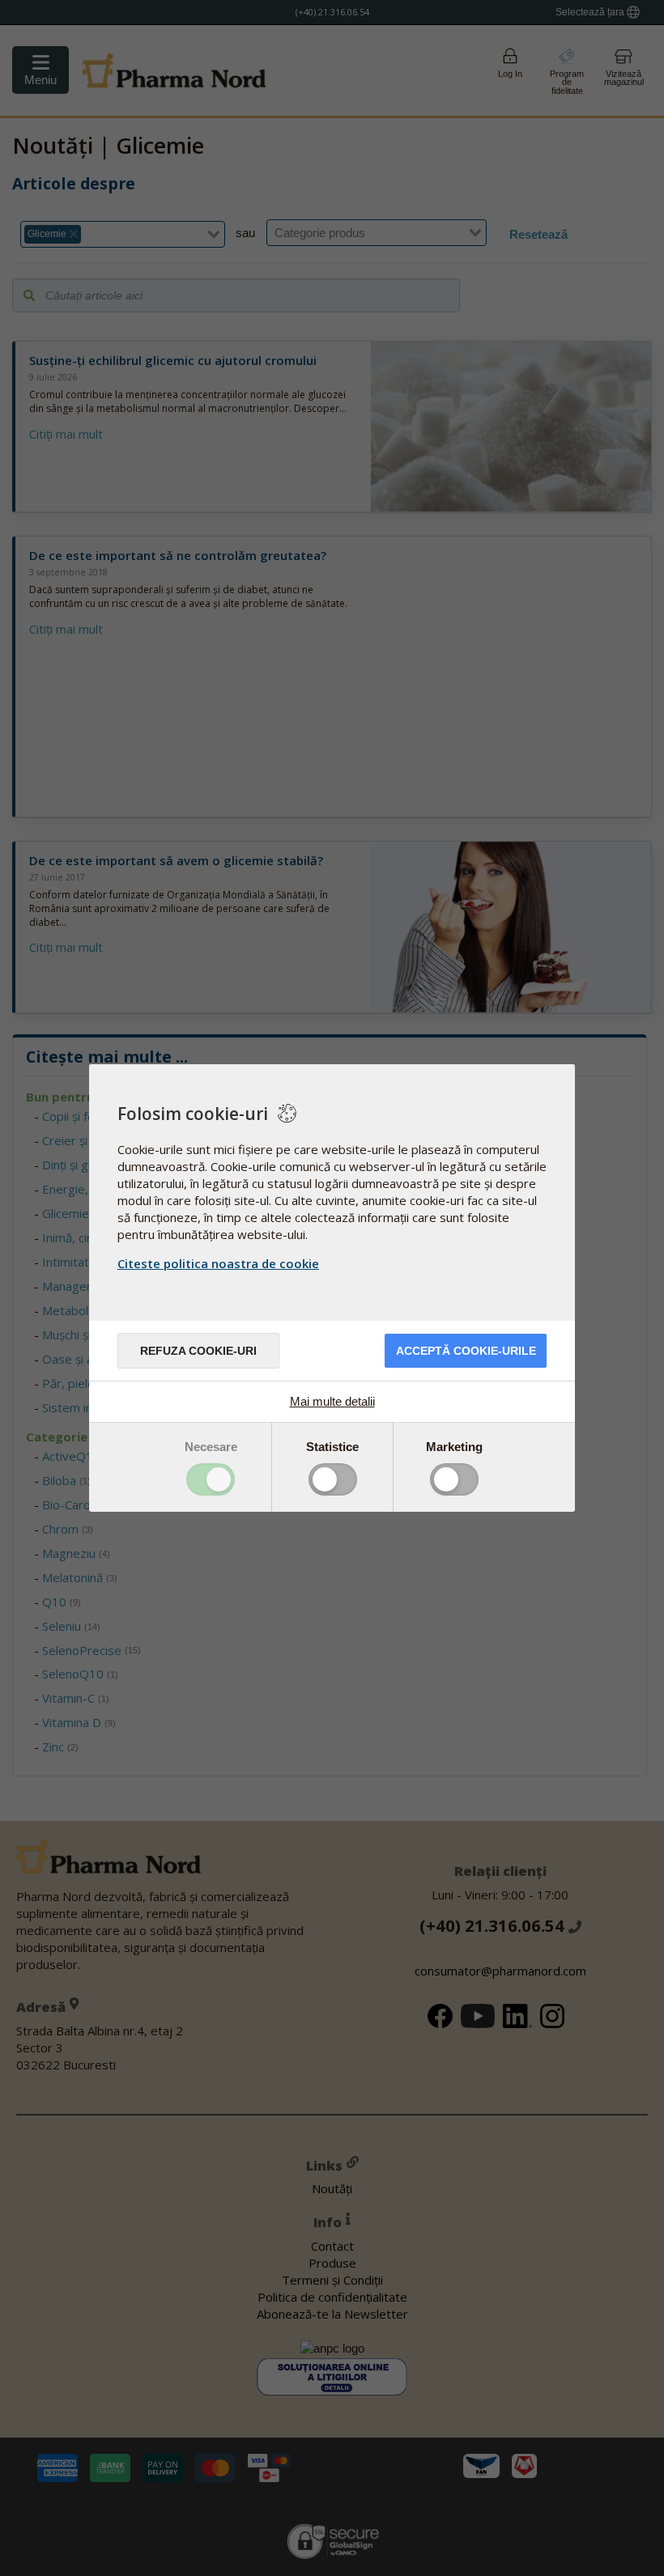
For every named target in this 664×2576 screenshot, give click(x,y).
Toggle (211, 1479)
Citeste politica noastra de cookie (218, 1263)
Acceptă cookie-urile (466, 1351)
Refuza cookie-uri (198, 1351)
